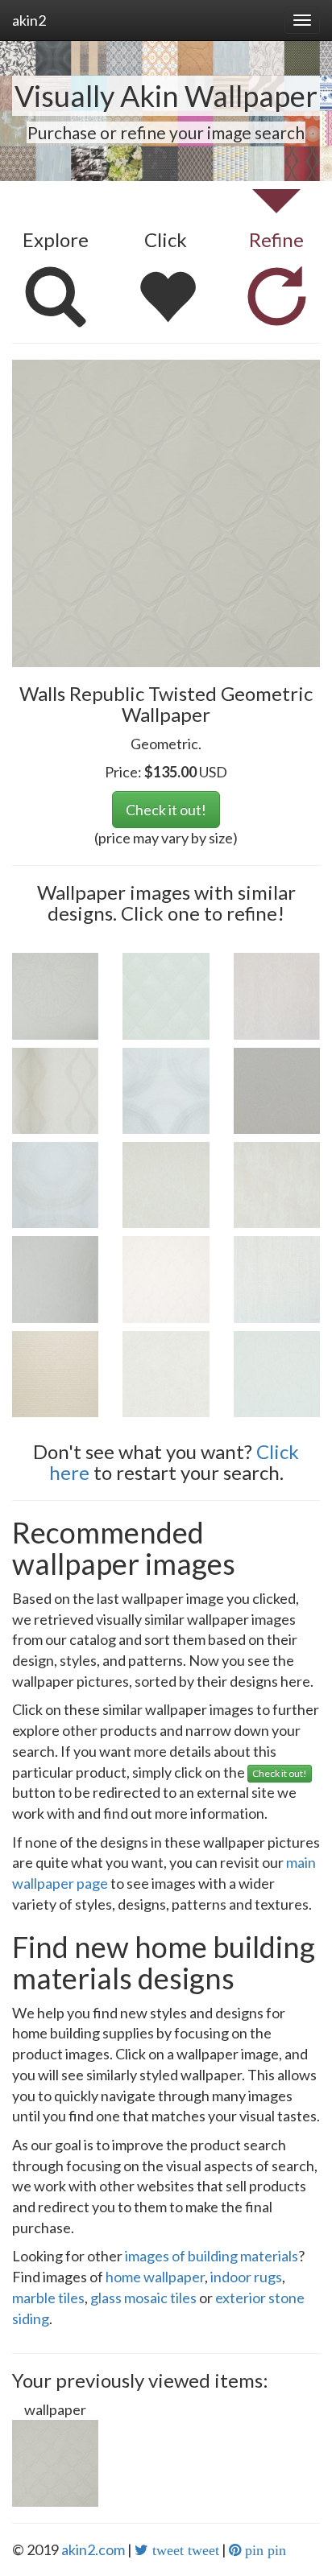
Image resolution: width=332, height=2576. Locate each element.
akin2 (29, 20)
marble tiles (48, 2298)
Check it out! (166, 810)
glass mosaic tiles (143, 2298)
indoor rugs (246, 2277)
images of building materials (212, 2256)
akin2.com (93, 2549)
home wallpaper (155, 2277)
